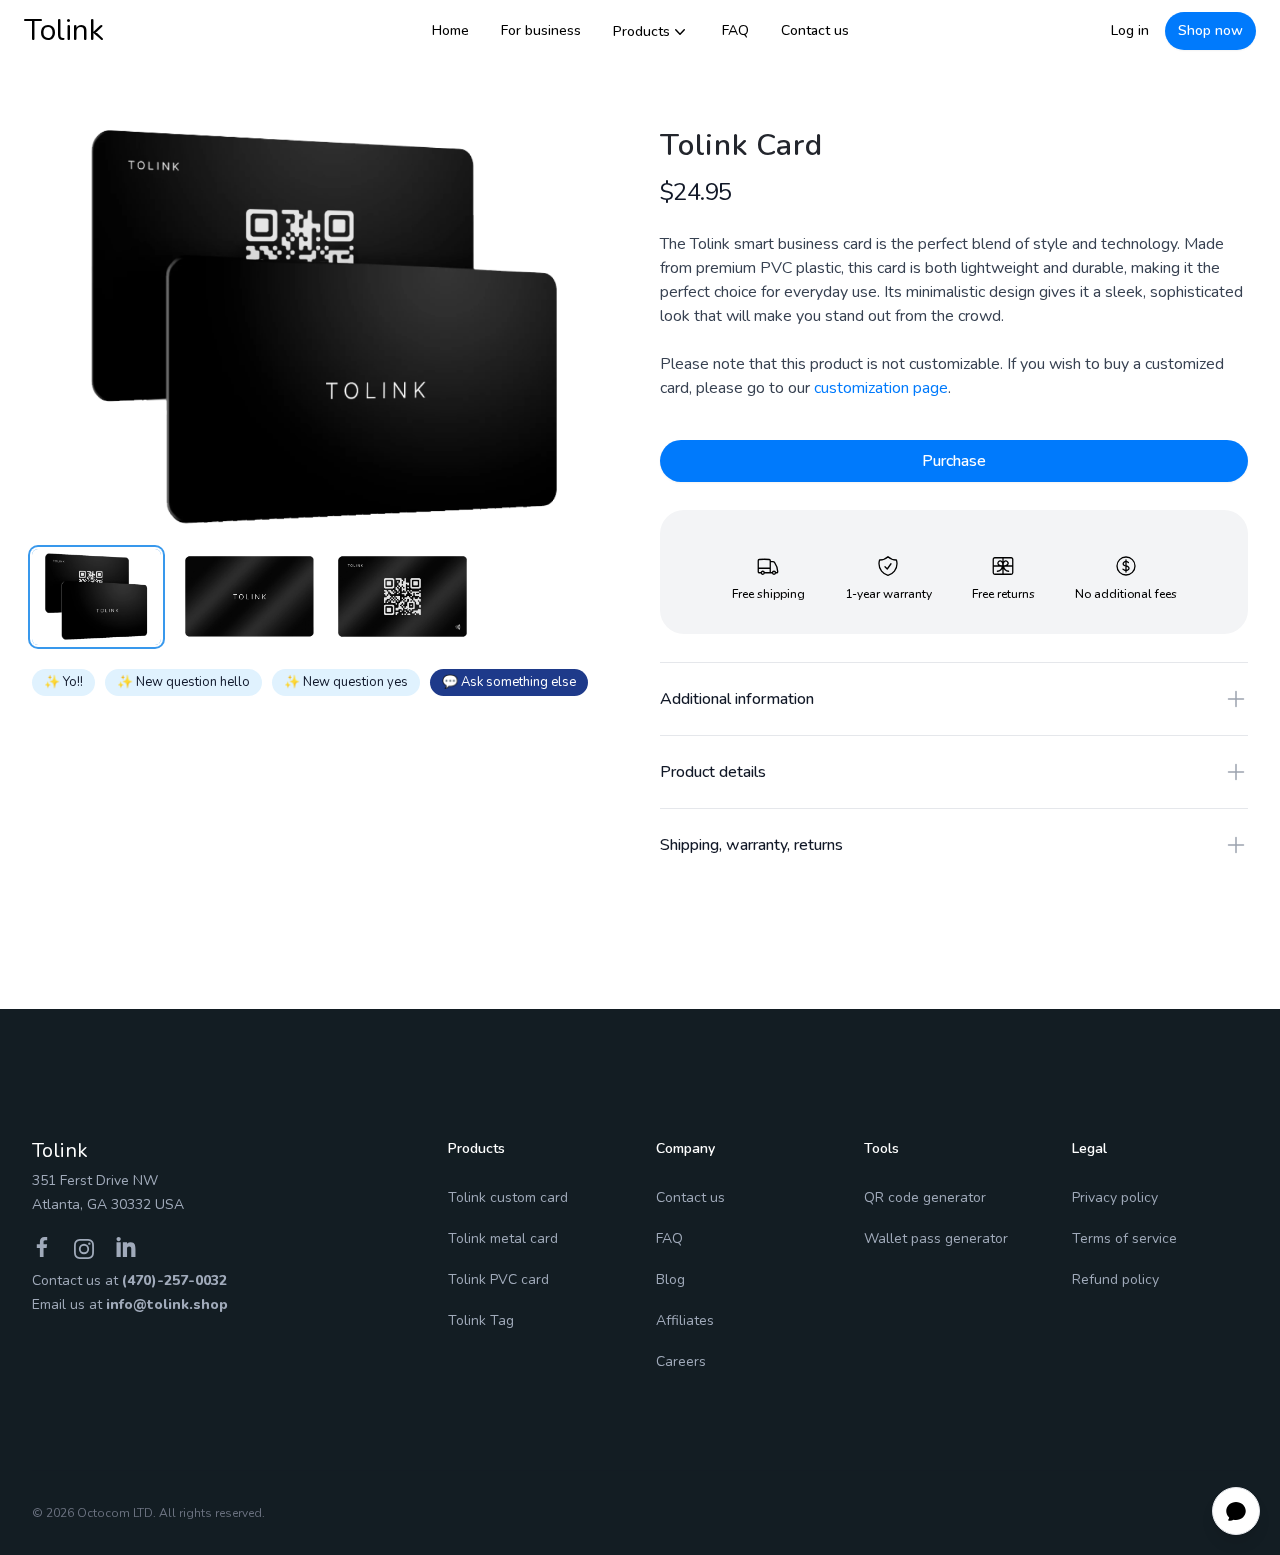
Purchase (954, 461)
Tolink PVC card (498, 1279)
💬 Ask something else (509, 682)
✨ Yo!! (63, 682)
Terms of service (1124, 1238)
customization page (881, 388)
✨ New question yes (346, 682)
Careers (681, 1361)
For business (541, 30)
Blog (670, 1279)
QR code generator (925, 1197)
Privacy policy (1115, 1197)
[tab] (96, 597)
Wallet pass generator (936, 1238)
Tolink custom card (508, 1197)
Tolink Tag (481, 1320)
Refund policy (1115, 1279)
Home (450, 30)
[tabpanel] (326, 326)
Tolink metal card (503, 1238)
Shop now (1210, 30)
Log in (1130, 30)
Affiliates (685, 1320)
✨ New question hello (183, 682)
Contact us (815, 30)
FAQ (735, 30)
